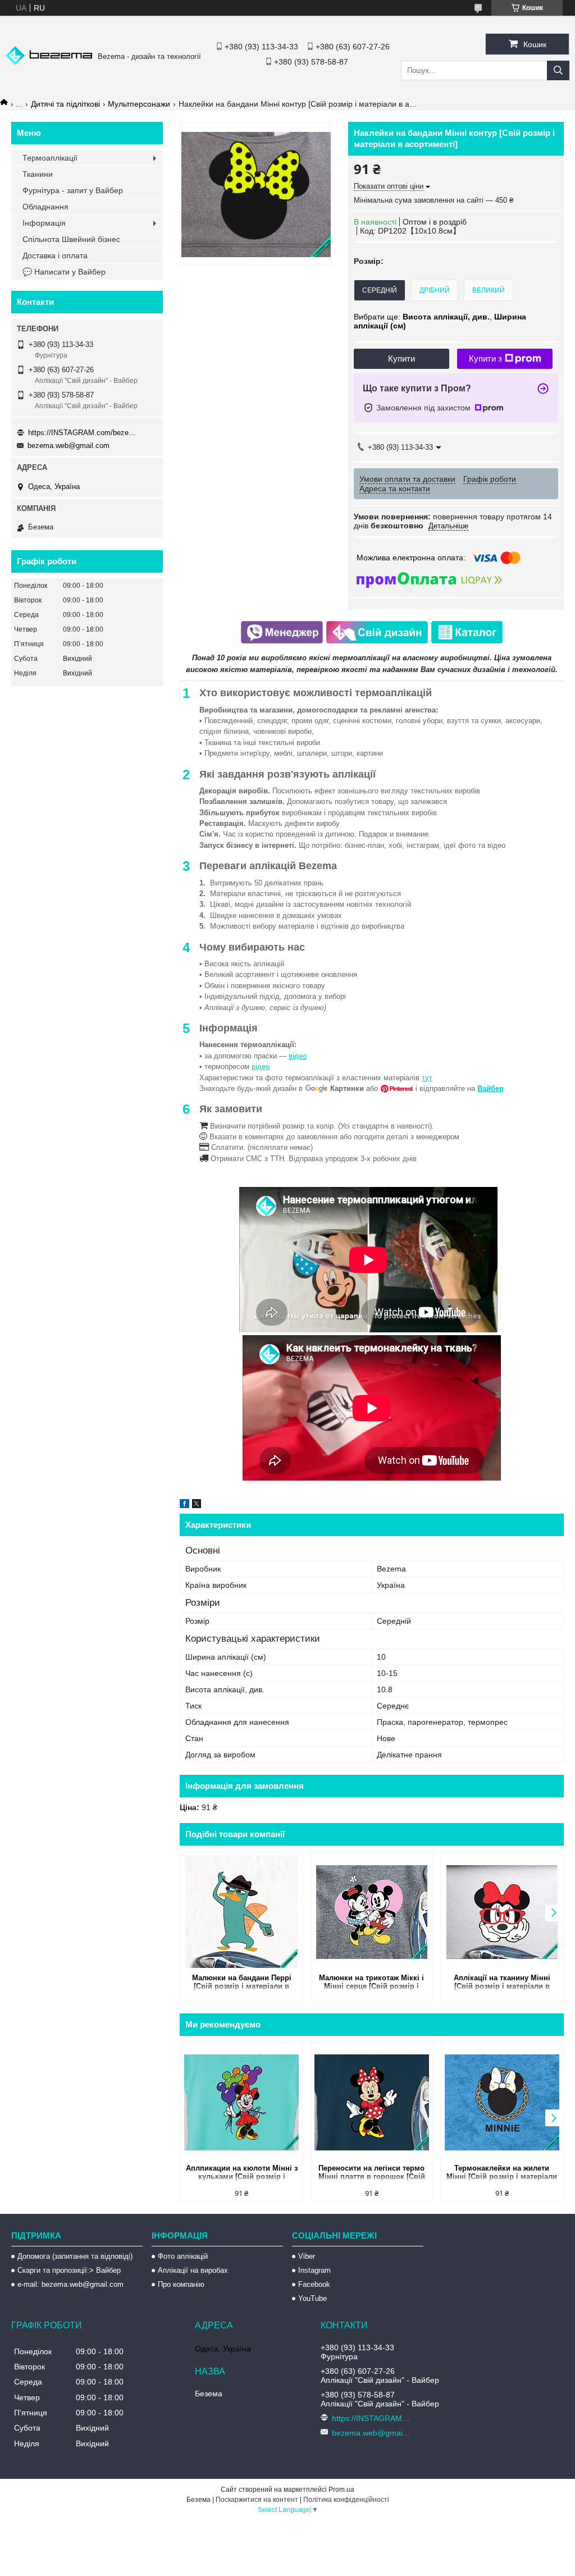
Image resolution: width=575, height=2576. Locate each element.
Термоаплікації (50, 158)
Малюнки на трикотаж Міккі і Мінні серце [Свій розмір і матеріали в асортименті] (371, 1983)
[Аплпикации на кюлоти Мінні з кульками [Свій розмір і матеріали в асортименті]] (241, 2102)
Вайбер (490, 1088)
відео (298, 1056)
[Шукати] (558, 70)
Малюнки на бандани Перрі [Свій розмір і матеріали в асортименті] (242, 1983)
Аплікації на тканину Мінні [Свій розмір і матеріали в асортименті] (502, 1983)
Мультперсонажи (139, 104)
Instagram (314, 2270)
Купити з (485, 358)
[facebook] (184, 1505)
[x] (197, 1505)
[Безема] (49, 62)
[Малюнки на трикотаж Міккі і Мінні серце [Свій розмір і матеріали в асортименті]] (372, 1912)
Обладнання (45, 207)
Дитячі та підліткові (65, 104)
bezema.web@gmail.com (69, 446)
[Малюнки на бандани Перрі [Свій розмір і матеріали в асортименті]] (241, 1912)
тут (427, 1078)
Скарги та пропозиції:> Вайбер (69, 2270)
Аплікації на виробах (193, 2270)
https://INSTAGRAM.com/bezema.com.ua (84, 433)
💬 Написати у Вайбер (64, 272)
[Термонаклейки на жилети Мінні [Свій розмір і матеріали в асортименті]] (502, 2102)
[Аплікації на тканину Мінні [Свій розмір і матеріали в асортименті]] (502, 1912)
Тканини (38, 174)
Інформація (44, 223)
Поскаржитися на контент (257, 2500)
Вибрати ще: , (440, 321)
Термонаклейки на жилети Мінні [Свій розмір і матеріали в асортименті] (502, 2173)
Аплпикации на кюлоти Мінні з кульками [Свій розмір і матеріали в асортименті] (242, 2173)
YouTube (312, 2298)
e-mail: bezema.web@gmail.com (70, 2284)
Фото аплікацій (183, 2256)
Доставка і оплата (55, 255)
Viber (307, 2256)
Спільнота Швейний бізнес (71, 239)
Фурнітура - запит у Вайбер (73, 190)
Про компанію (181, 2284)
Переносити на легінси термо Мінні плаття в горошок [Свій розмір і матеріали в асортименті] (372, 2173)
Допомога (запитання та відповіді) (75, 2256)
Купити (401, 358)
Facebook (314, 2284)
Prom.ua (341, 2490)
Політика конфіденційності (346, 2500)
